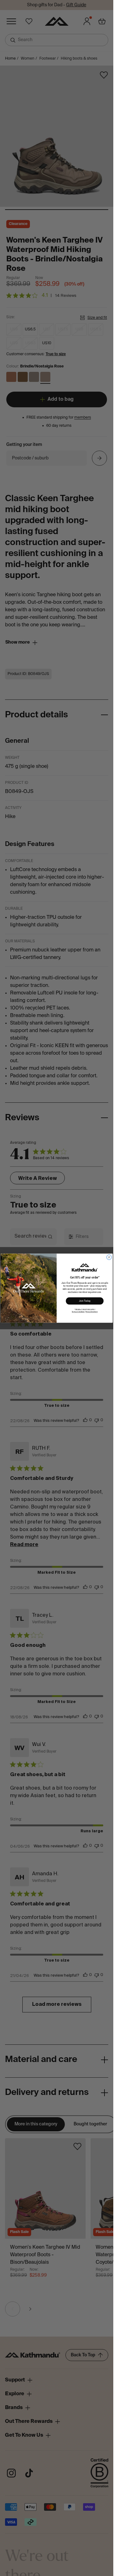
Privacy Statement (92, 1312)
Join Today (85, 1301)
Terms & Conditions (78, 1312)
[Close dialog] (109, 1257)
